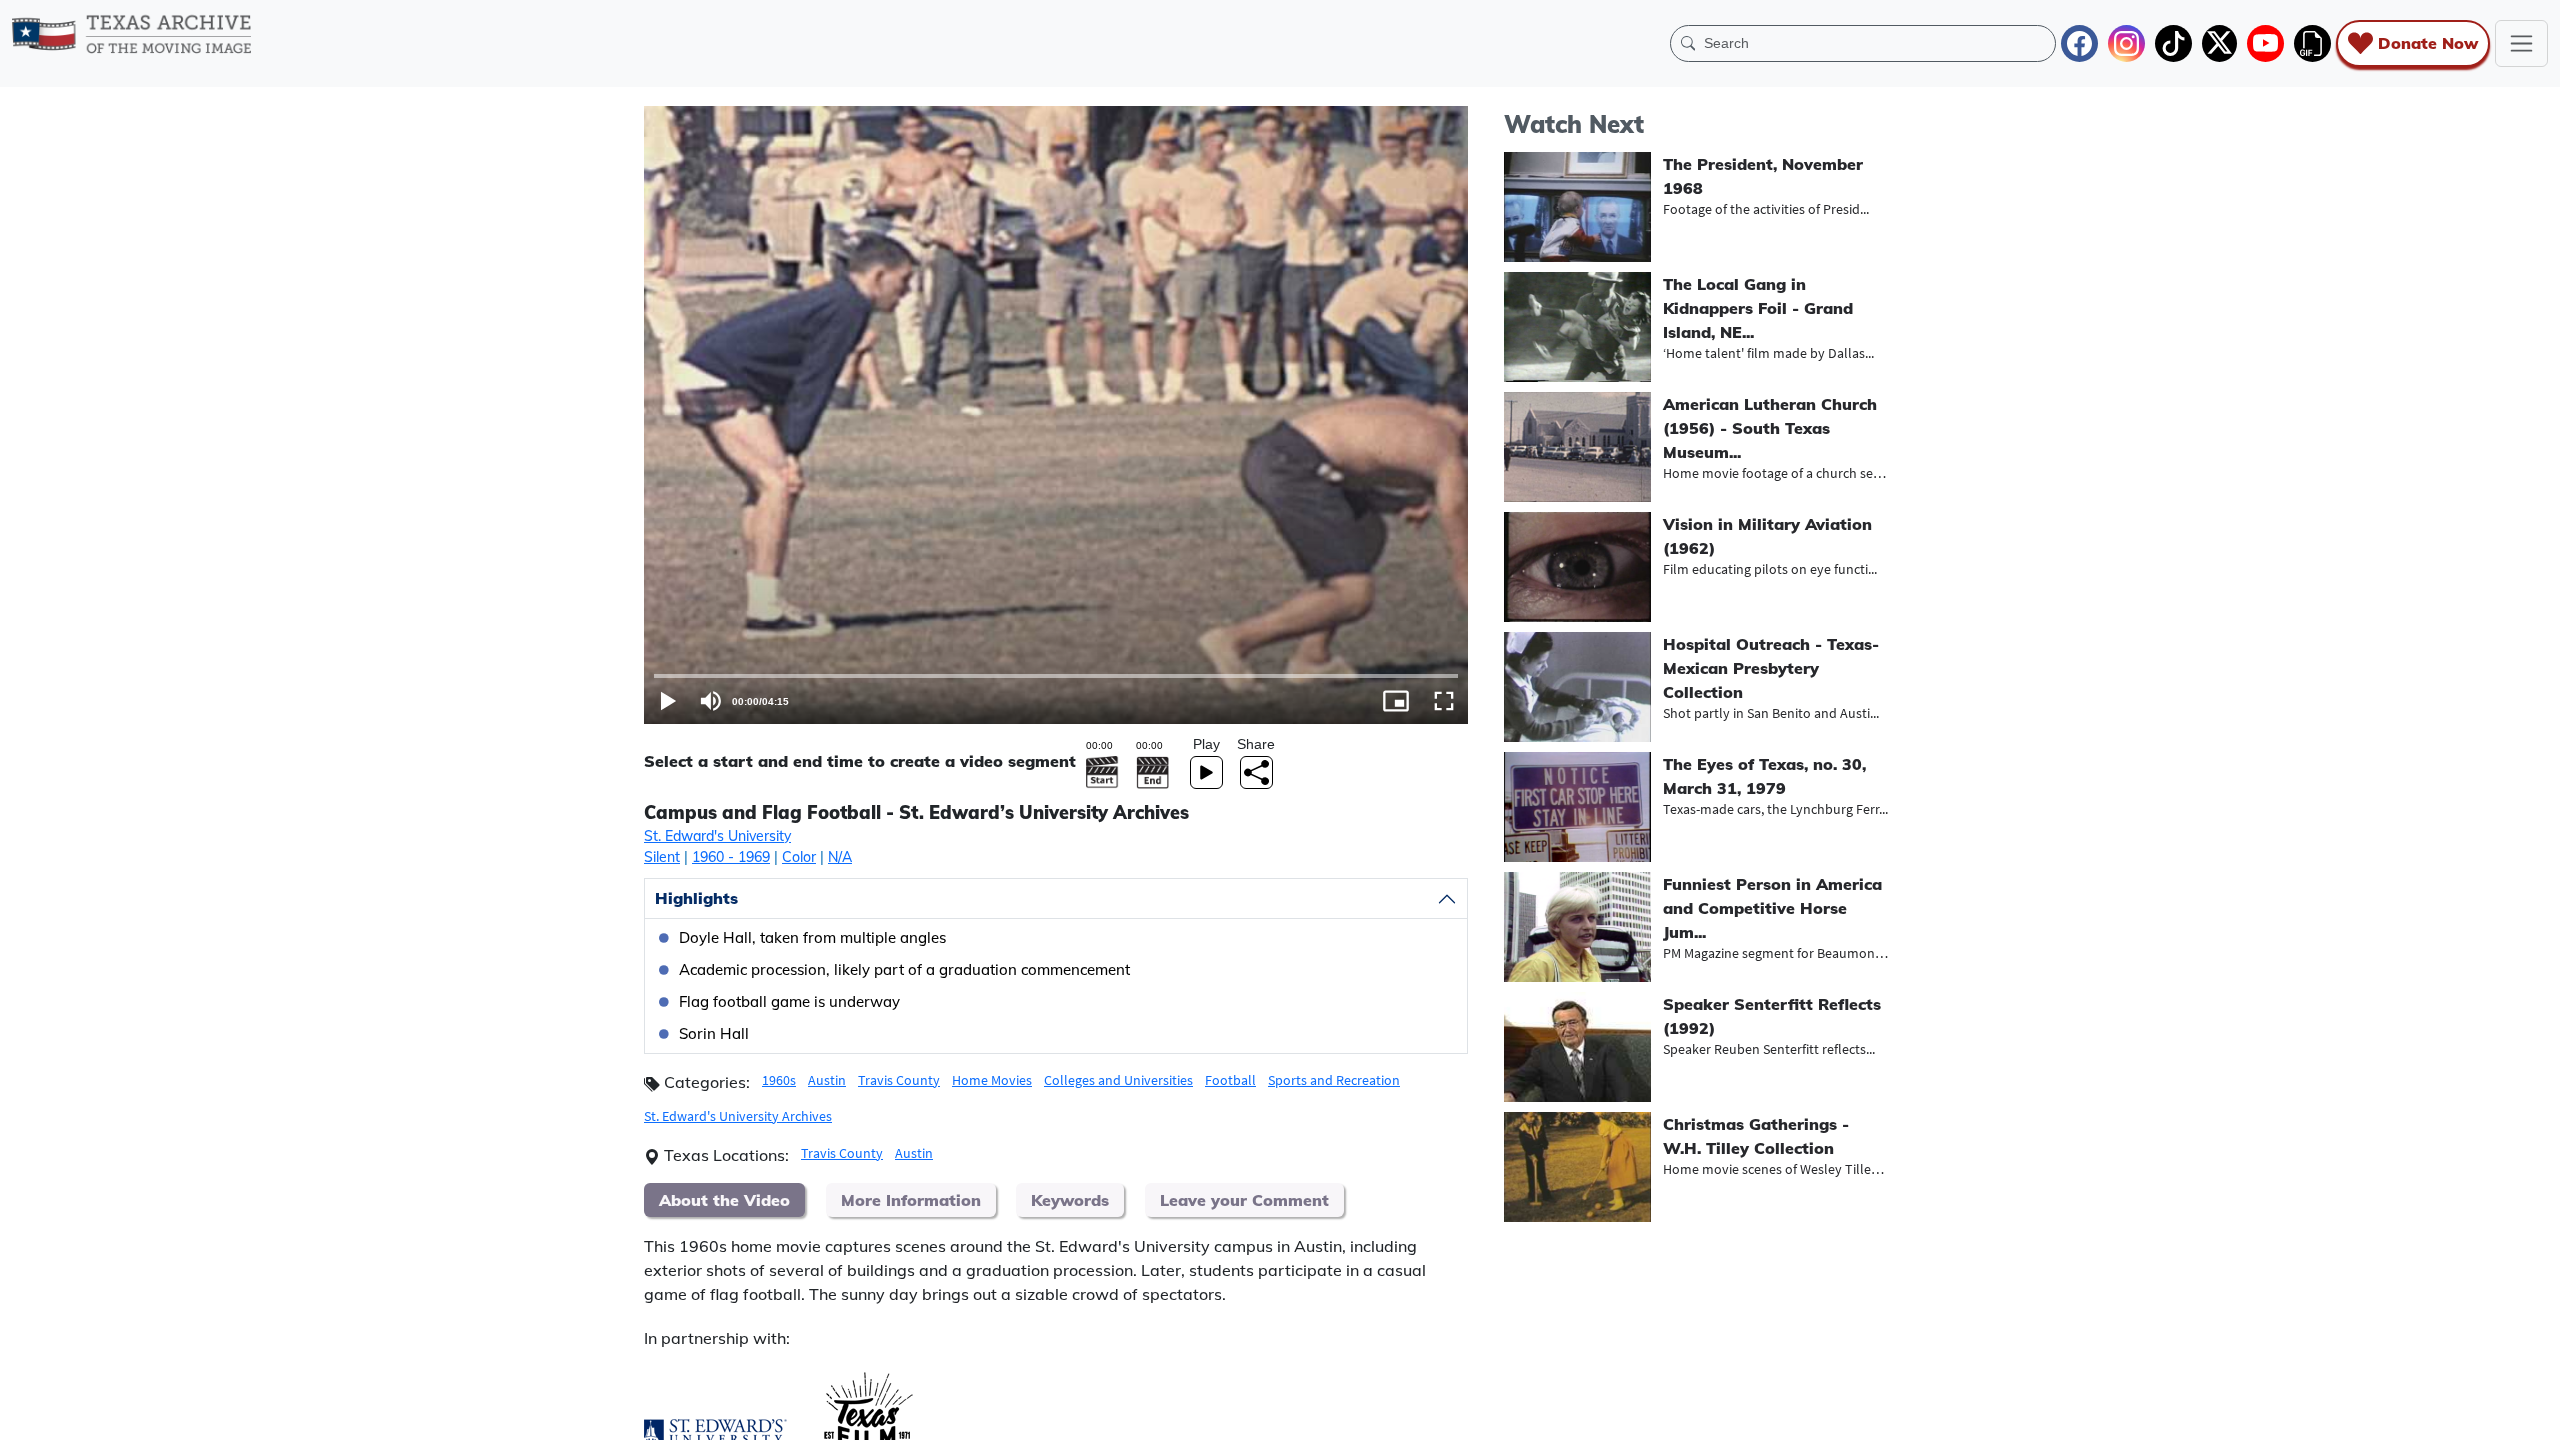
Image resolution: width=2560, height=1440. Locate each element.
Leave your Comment (1244, 1200)
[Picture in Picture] (1396, 701)
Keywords (1070, 1200)
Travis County (899, 1080)
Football (1230, 1080)
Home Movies (992, 1080)
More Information (911, 1200)
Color (799, 857)
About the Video (724, 1200)
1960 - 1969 (731, 857)
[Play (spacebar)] (668, 701)
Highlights (696, 898)
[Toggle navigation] (2521, 43)
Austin (827, 1080)
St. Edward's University (717, 836)
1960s (779, 1080)
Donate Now (2428, 43)
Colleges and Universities (1118, 1080)
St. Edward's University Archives (738, 1116)
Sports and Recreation (1334, 1080)
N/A (840, 857)
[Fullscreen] (1444, 701)
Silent (662, 857)
